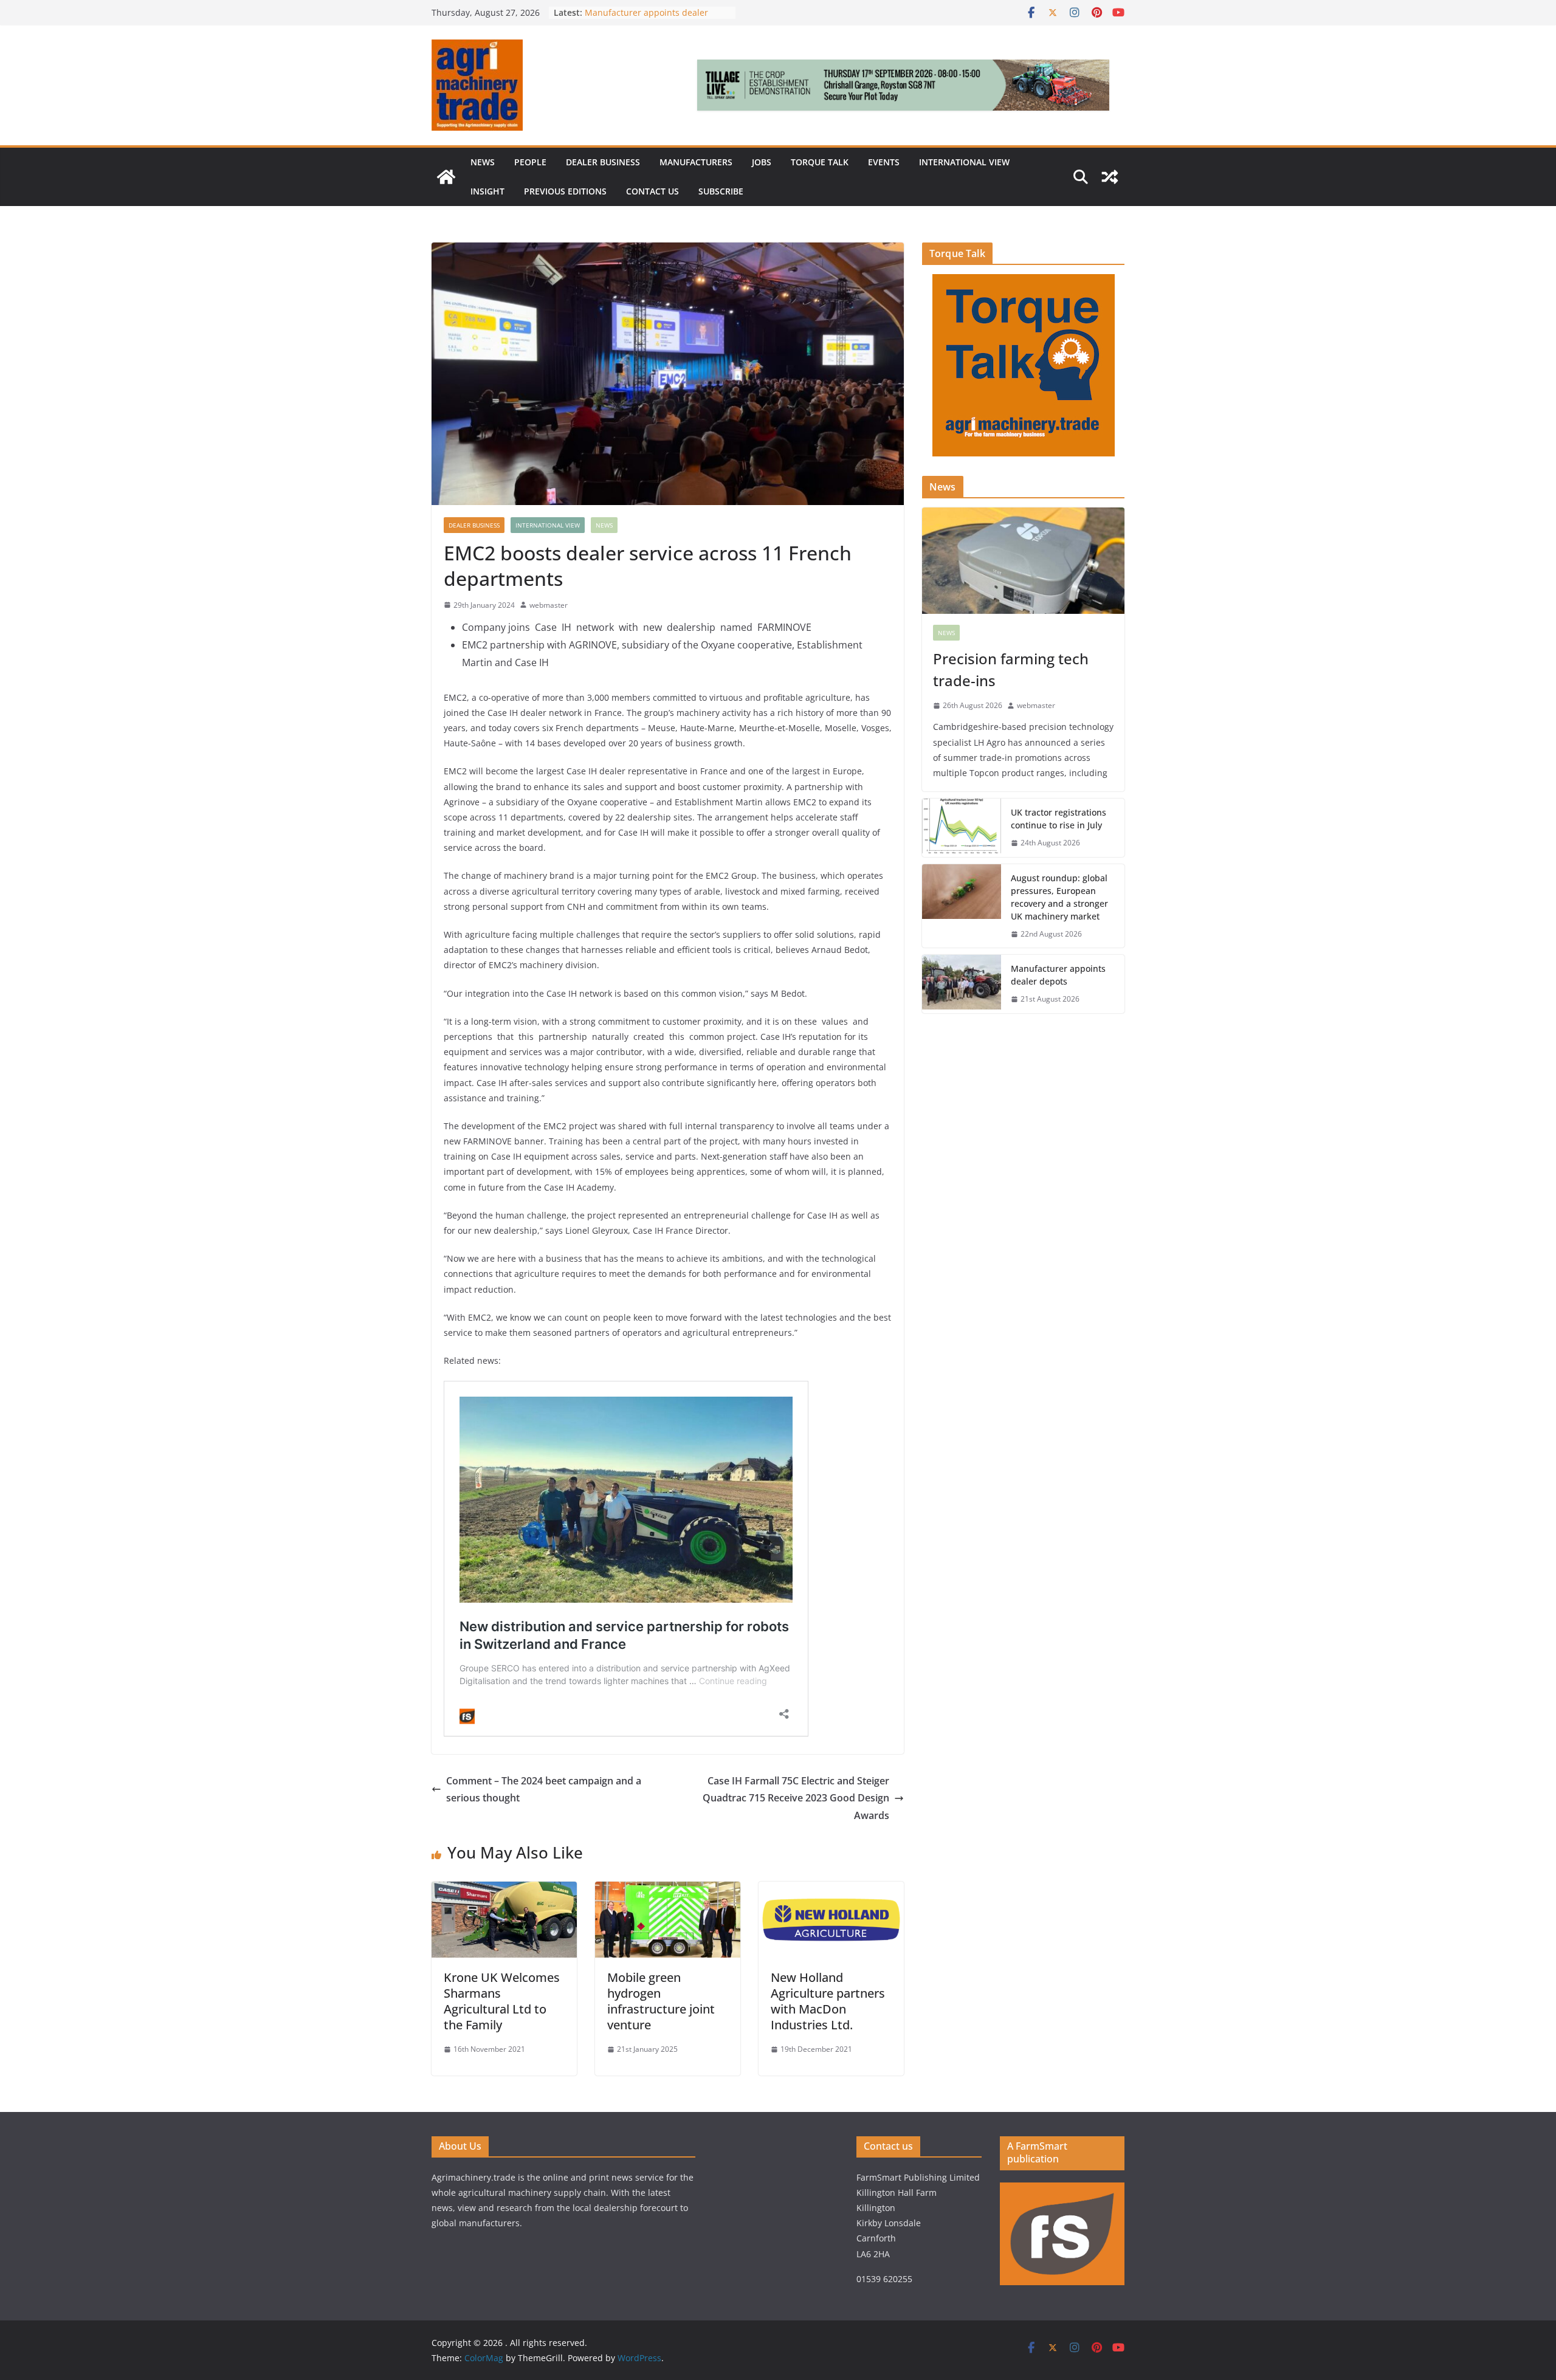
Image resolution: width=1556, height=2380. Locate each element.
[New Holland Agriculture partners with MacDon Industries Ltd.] (831, 1890)
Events (884, 162)
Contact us (652, 191)
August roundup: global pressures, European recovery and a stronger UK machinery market (1059, 897)
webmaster (549, 605)
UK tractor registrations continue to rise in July (1059, 819)
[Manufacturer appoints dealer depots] (962, 984)
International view (964, 162)
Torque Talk (820, 162)
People (530, 162)
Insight (487, 191)
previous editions (565, 191)
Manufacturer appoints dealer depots (1058, 975)
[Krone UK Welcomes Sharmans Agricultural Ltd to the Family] (504, 1890)
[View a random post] (1110, 177)
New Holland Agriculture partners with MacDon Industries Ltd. (828, 2001)
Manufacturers (696, 162)
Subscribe (721, 191)
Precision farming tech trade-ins (1011, 669)
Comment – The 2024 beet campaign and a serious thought (544, 1790)
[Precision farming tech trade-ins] (1023, 561)
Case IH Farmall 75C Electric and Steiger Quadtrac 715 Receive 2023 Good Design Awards (796, 1798)
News (483, 162)
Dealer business (603, 162)
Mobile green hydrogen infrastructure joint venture (661, 2001)
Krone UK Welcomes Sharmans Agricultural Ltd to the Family (502, 2001)
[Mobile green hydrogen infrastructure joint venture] (668, 1890)
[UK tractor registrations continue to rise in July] (962, 828)
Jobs (762, 162)
